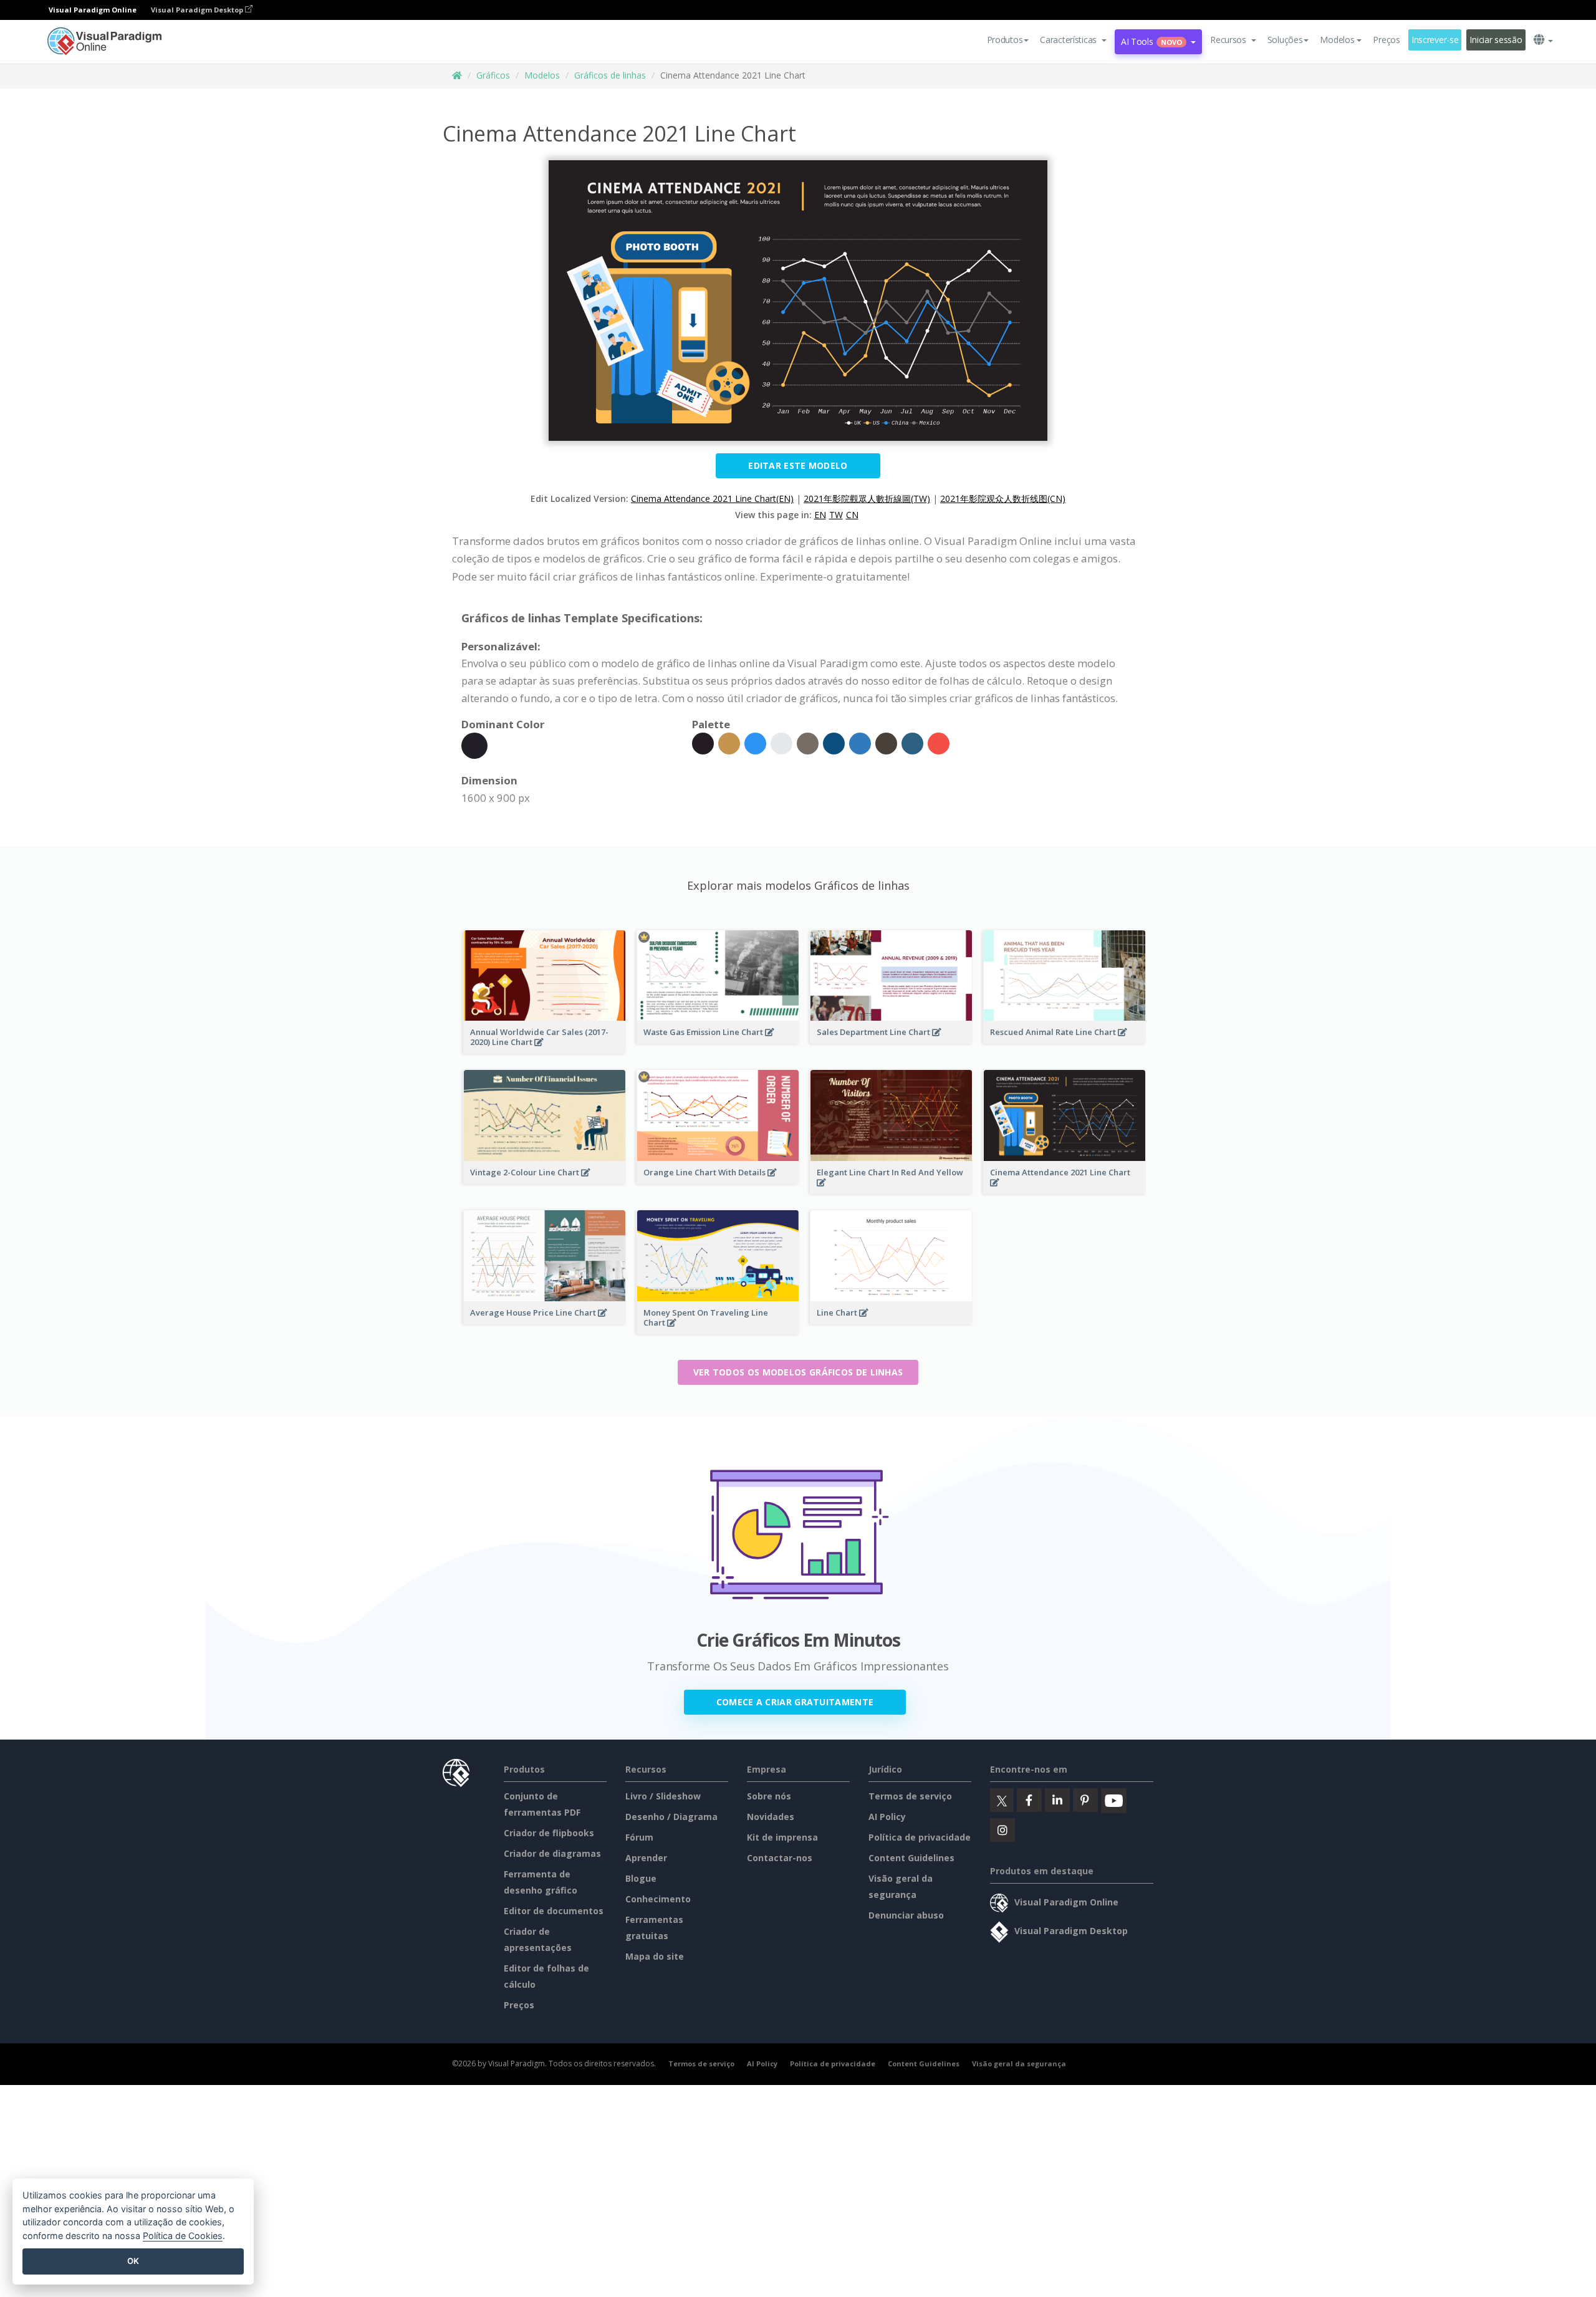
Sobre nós (769, 1796)
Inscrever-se (1435, 40)
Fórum (639, 1837)
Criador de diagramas (552, 1853)
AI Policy (887, 1817)
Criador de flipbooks (549, 1833)
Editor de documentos (554, 1911)
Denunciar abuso (906, 1915)
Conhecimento (658, 1899)
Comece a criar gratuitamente (795, 1702)
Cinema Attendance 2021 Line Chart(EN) (712, 498)
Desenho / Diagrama (671, 1817)
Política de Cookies (183, 2236)
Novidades (771, 1817)
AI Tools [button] (1151, 41)
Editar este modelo (798, 465)
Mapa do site (655, 1956)
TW (836, 515)
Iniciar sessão (1496, 40)
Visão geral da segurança (1019, 2063)
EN (820, 515)
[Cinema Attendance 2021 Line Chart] (1065, 1190)
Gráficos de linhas (610, 75)
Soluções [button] (1285, 40)
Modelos (542, 75)
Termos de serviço (910, 1796)
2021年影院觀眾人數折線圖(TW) (867, 498)
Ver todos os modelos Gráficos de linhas (798, 1372)
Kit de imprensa (782, 1837)
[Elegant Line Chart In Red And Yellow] (891, 1190)
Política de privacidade (920, 1837)
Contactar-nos (780, 1858)
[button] (1073, 40)
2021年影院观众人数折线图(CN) (1003, 498)
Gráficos (493, 75)
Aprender (646, 1858)
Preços (1386, 40)
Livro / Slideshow (663, 1796)
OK (133, 2261)
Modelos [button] (1337, 40)
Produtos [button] (1005, 40)
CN (852, 515)
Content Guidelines (911, 1858)
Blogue (641, 1878)
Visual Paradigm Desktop (198, 10)
